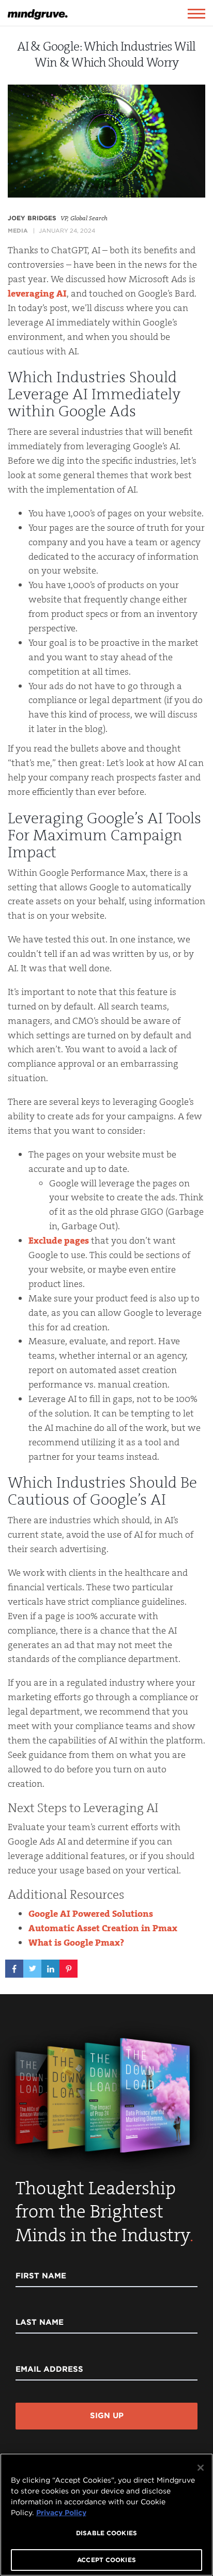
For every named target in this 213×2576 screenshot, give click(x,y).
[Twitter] (32, 1965)
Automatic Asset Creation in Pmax (103, 1928)
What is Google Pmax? (76, 1943)
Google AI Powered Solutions (91, 1914)
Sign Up (107, 2416)
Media (18, 231)
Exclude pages (59, 1241)
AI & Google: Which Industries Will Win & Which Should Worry (106, 54)
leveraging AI (37, 294)
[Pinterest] (69, 1965)
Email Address (49, 2369)
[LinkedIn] (50, 1965)
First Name (41, 2276)
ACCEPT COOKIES (106, 2560)
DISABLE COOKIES (106, 2533)
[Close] (201, 2468)
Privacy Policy (61, 2513)
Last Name (40, 2322)
